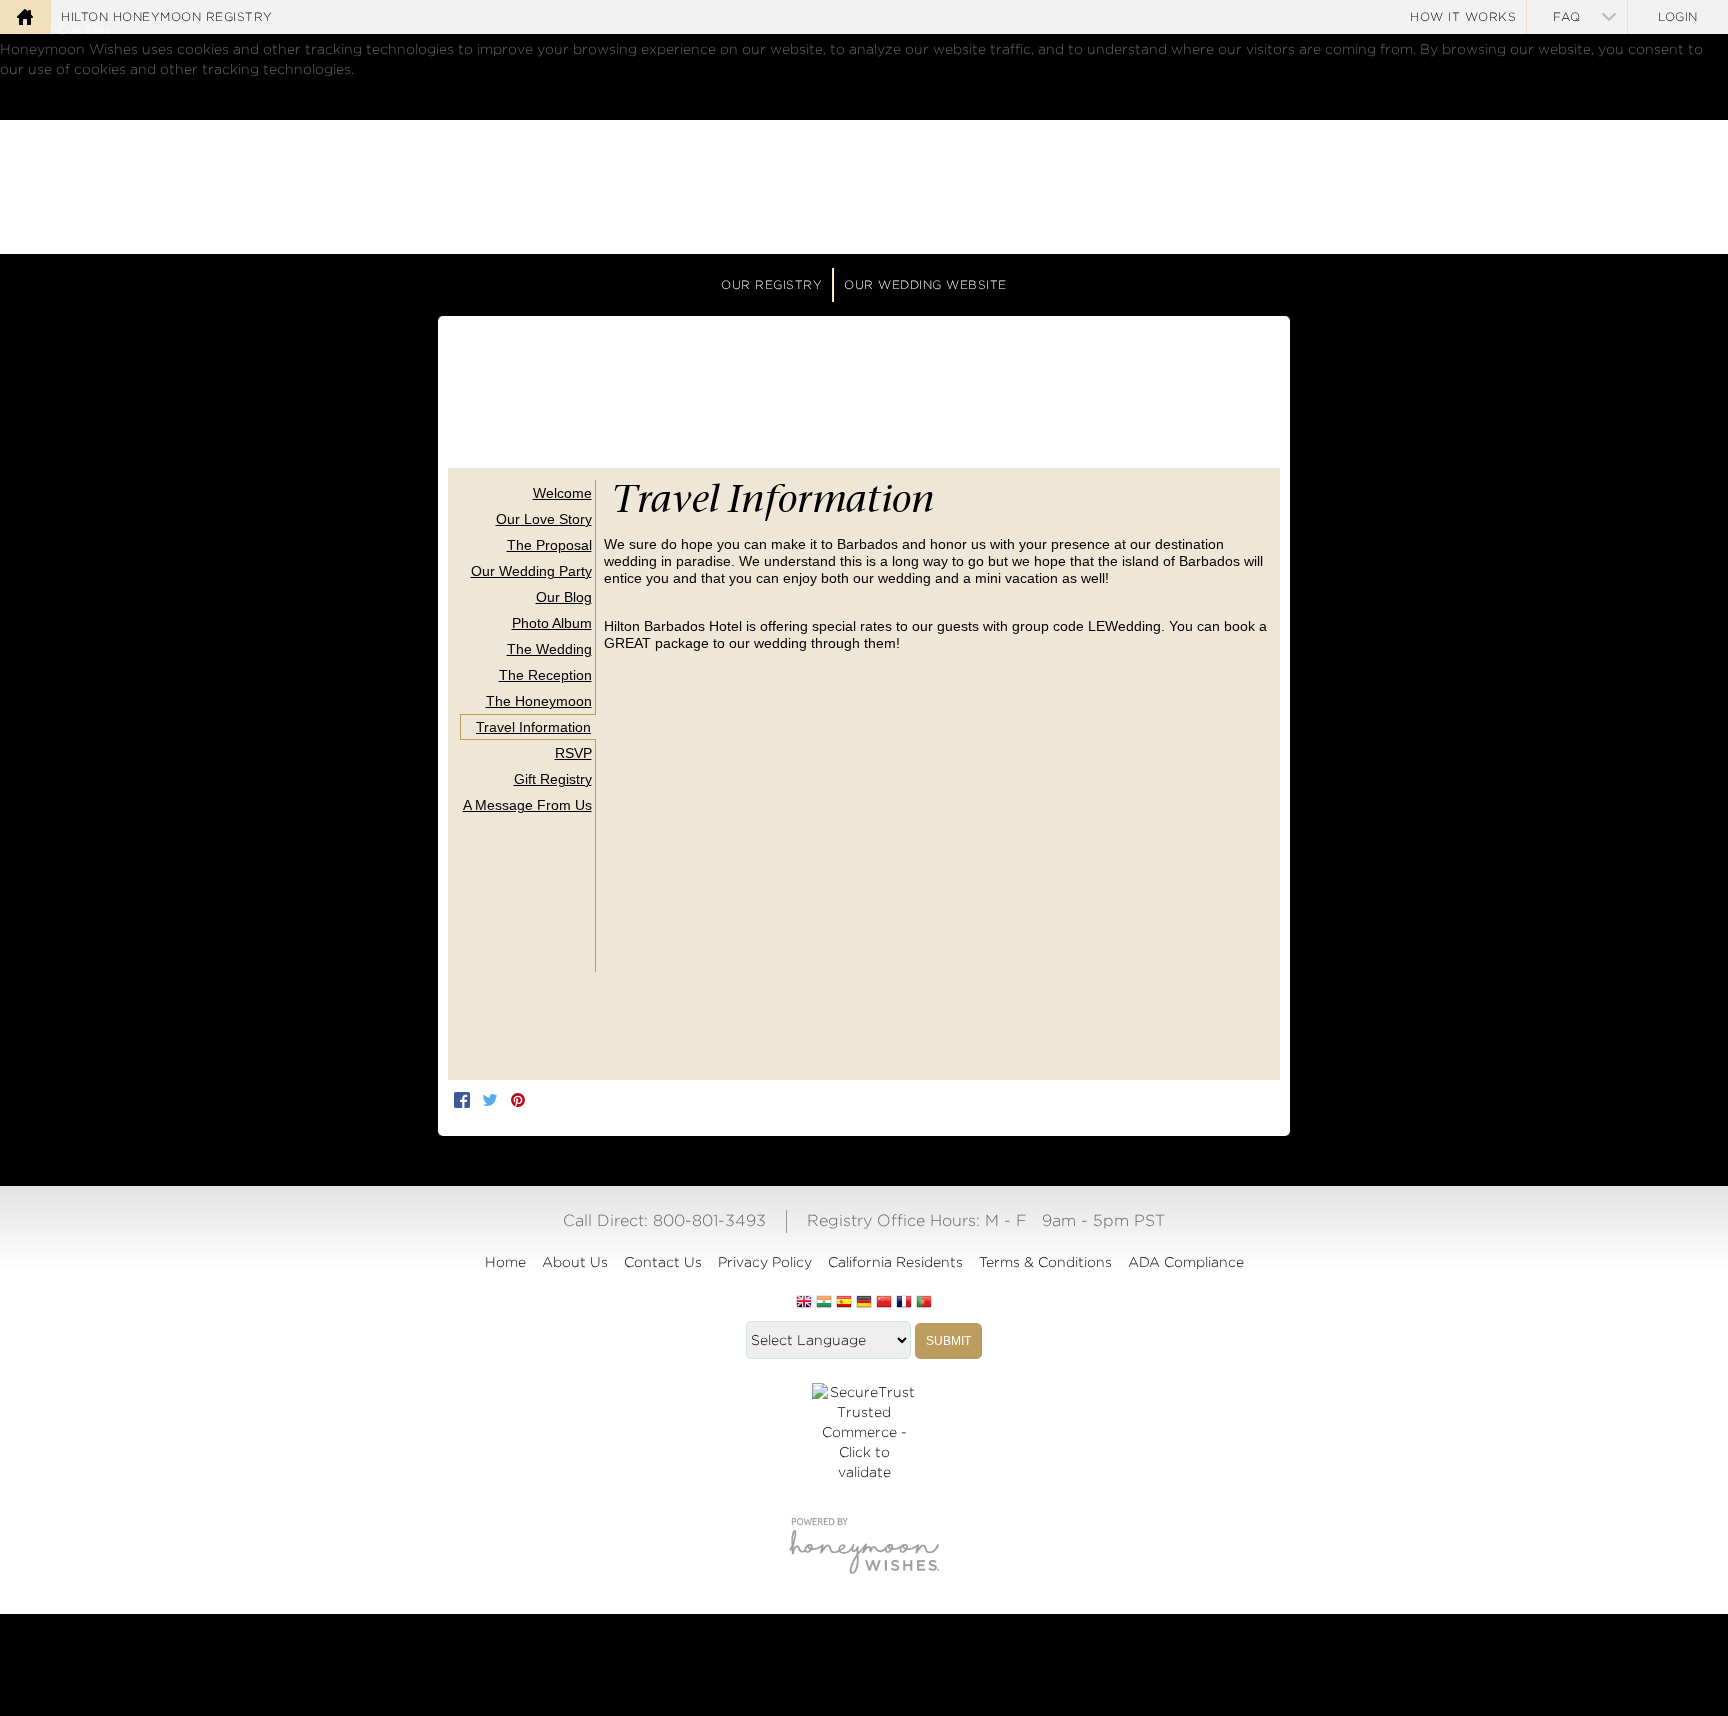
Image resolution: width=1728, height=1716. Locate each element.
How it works (1463, 16)
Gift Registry (553, 779)
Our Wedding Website (925, 284)
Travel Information (533, 727)
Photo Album (552, 623)
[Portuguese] (924, 1303)
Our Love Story (544, 519)
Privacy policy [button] (142, 89)
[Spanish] (844, 1303)
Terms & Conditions (1045, 1262)
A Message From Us (527, 805)
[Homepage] (25, 17)
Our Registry (771, 284)
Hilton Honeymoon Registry (167, 16)
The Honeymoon (539, 701)
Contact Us (663, 1262)
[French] (904, 1303)
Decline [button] (27, 109)
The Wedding (549, 649)
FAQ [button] (1567, 16)
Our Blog (564, 597)
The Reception (545, 675)
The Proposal (549, 545)
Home (505, 1262)
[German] (864, 1303)
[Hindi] (824, 1303)
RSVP (573, 753)
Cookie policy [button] (47, 89)
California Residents (895, 1262)
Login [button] (1678, 16)
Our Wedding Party (531, 571)
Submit (948, 1341)
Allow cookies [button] (101, 109)
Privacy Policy (765, 1262)
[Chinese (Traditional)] (884, 1303)
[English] (804, 1303)
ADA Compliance (1186, 1262)
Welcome (562, 493)
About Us (575, 1262)
